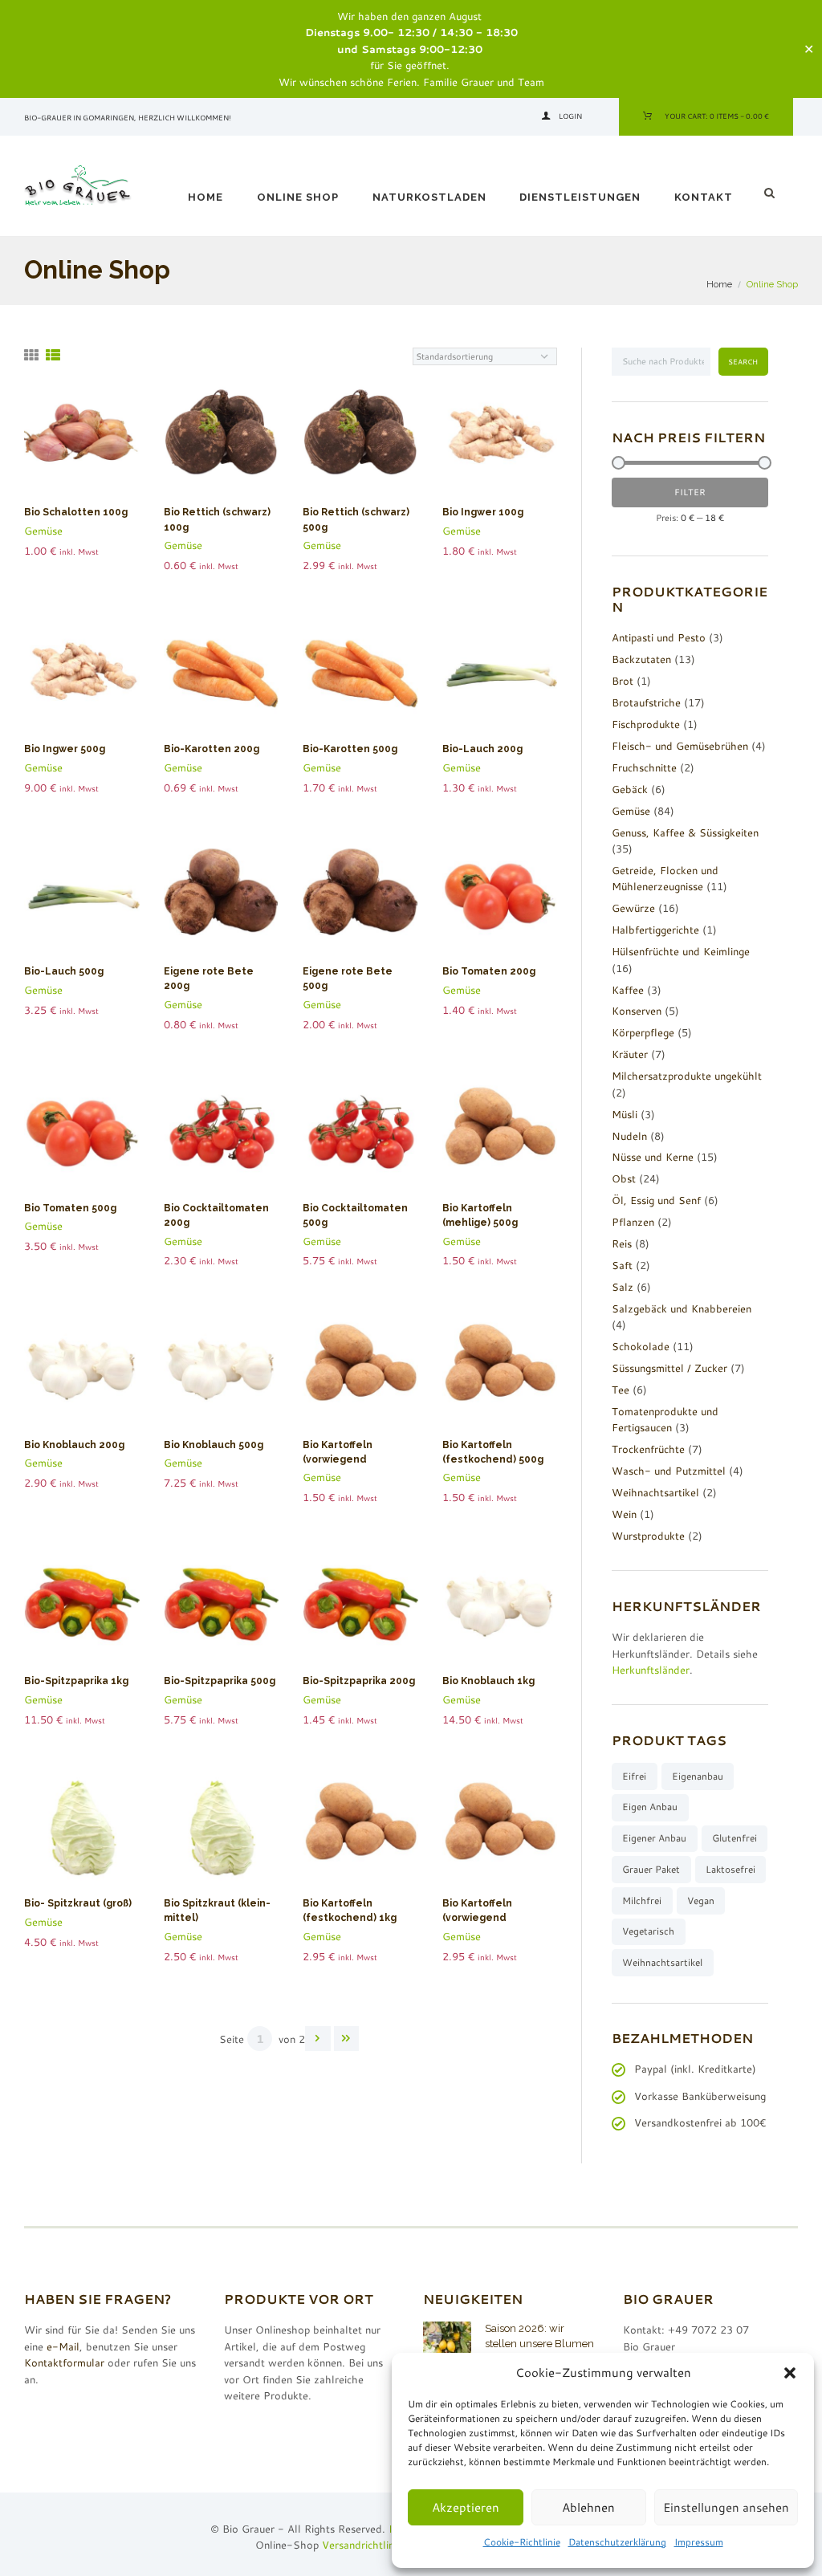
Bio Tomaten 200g (489, 971)
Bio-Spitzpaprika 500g (220, 1681)
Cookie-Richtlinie (522, 2542)
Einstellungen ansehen (726, 2507)
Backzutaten (641, 659)
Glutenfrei (735, 1838)
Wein (624, 1514)
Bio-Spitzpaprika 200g (359, 1681)
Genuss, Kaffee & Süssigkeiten (685, 832)
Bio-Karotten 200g (212, 749)
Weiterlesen (89, 443)
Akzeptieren (466, 2507)
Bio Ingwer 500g (65, 749)
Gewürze (633, 908)
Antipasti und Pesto (659, 637)
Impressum (699, 2542)
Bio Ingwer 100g (483, 512)
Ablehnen (588, 2507)
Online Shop (298, 197)
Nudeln (629, 1136)
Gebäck (630, 789)
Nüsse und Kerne (653, 1157)
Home (205, 197)
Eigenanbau (698, 1776)
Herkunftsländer (651, 1670)
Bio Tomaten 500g (70, 1208)
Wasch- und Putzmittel (669, 1471)
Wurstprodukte (648, 1536)
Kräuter (630, 1054)
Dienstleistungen (580, 197)
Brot (623, 681)
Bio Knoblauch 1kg (488, 1681)
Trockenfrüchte (648, 1449)
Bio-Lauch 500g (64, 971)
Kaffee (628, 990)
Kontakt (704, 197)
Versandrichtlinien (365, 2545)
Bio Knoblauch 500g (214, 1445)
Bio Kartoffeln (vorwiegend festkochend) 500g (352, 1459)
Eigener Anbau (654, 1838)
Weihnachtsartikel (655, 1492)
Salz (623, 1287)
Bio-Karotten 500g (350, 749)
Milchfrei (642, 1900)
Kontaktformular (64, 2362)
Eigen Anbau (650, 1807)
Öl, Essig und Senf (656, 1200)
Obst (624, 1178)
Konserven (637, 1011)
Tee (621, 1390)
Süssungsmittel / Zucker (669, 1368)
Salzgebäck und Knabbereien (682, 1308)
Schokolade (641, 1346)
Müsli (625, 1114)
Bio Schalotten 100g (76, 512)
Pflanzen (633, 1222)
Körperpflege (643, 1032)
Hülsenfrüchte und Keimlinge (681, 951)
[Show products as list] (53, 355)
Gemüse (43, 531)
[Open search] (771, 193)
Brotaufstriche (646, 702)
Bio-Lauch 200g (482, 749)
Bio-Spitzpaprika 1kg (76, 1681)
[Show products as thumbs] (31, 355)
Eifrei (634, 1776)
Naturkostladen (429, 197)
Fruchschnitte (644, 767)
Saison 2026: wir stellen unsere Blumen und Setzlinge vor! (539, 2343)
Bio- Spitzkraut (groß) (78, 1903)
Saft (622, 1265)
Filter (690, 492)
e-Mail (63, 2346)
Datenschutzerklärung (617, 2542)
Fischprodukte (646, 724)
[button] (790, 2373)
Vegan (701, 1900)
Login (570, 116)
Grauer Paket (651, 1869)
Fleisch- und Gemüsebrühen (680, 746)
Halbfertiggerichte (655, 930)
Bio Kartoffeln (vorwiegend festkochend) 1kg (488, 1918)
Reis (622, 1243)
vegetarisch (648, 1931)
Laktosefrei (730, 1869)
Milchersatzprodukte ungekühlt (687, 1076)
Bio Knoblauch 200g (74, 1445)
